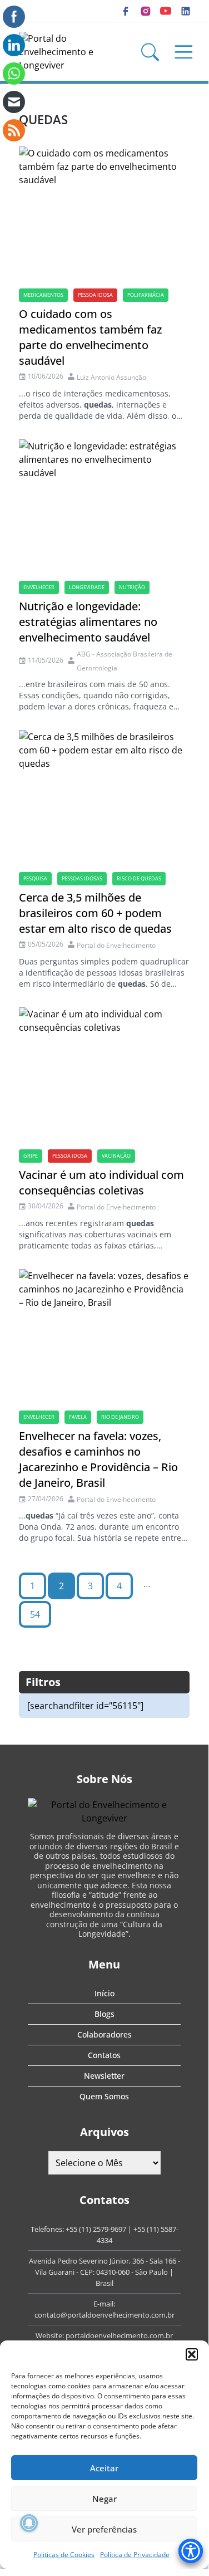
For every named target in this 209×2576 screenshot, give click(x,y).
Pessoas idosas (82, 878)
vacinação (116, 1156)
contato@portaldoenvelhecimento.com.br (104, 2315)
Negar (104, 2499)
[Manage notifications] (29, 2523)
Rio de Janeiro (120, 1417)
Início (104, 1993)
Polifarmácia (146, 295)
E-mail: (104, 2304)
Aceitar (104, 2468)
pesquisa (35, 878)
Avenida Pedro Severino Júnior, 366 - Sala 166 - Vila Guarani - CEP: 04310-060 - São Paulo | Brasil (104, 2272)
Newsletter (104, 2076)
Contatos (104, 2055)
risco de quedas (139, 878)
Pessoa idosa (95, 295)
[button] (192, 2354)
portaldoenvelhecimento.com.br (119, 2335)
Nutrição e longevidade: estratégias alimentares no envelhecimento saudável (88, 622)
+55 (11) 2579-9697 (96, 2229)
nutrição (132, 587)
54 (35, 1614)
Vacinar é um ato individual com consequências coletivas (101, 1182)
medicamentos (43, 295)
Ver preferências (104, 2529)
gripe (31, 1156)
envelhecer (39, 587)
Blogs (104, 2014)
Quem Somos (104, 2096)
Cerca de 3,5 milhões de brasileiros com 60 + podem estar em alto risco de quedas (95, 913)
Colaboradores (104, 2034)
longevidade (87, 587)
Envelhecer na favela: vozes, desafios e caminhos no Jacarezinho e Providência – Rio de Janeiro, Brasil (98, 1459)
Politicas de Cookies (64, 2555)
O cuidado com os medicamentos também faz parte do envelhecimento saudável (90, 337)
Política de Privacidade (135, 2555)
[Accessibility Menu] (191, 2551)
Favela (78, 1417)
